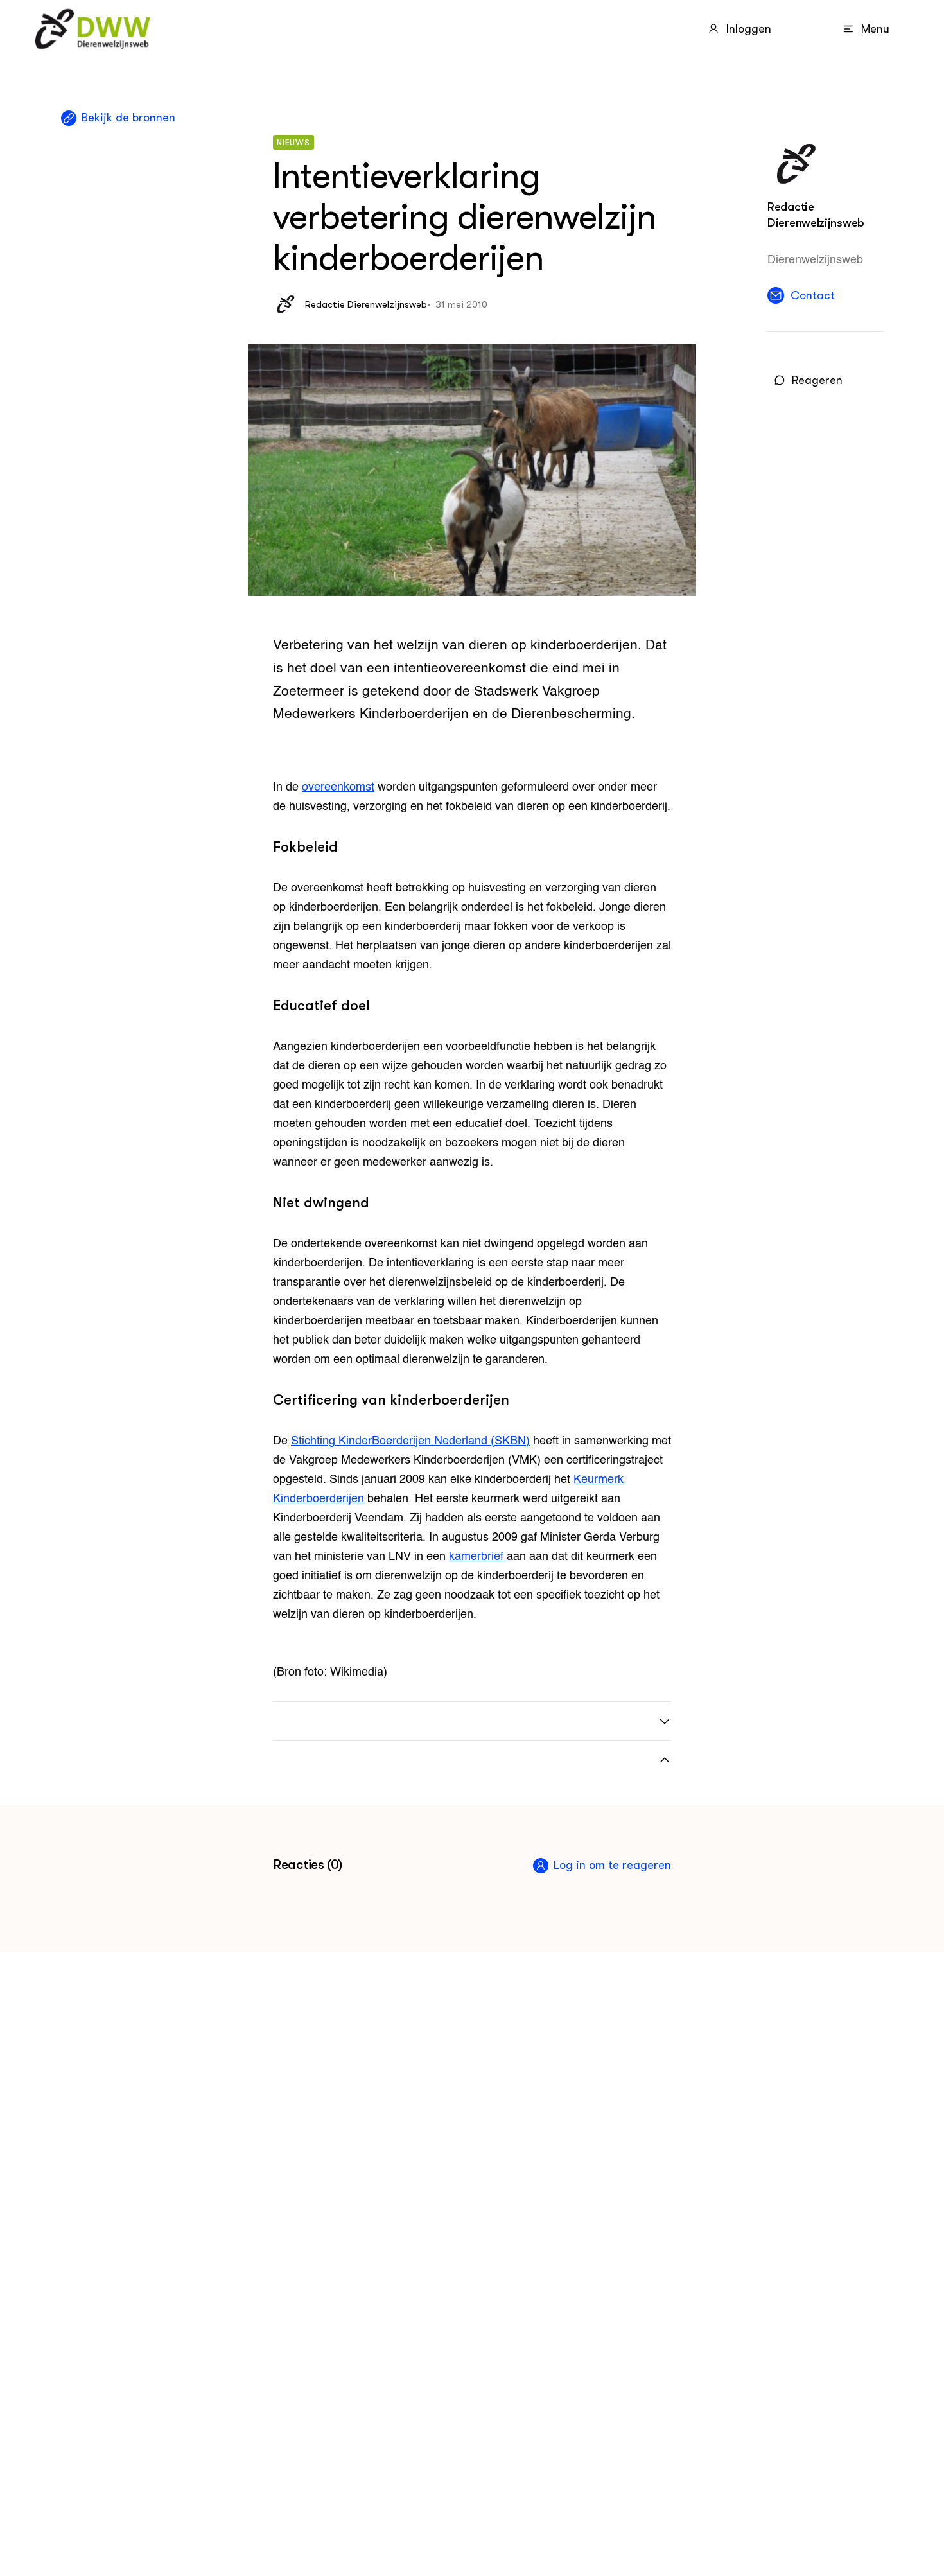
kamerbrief (478, 1557)
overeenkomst (338, 787)
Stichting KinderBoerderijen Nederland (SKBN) (410, 1441)
